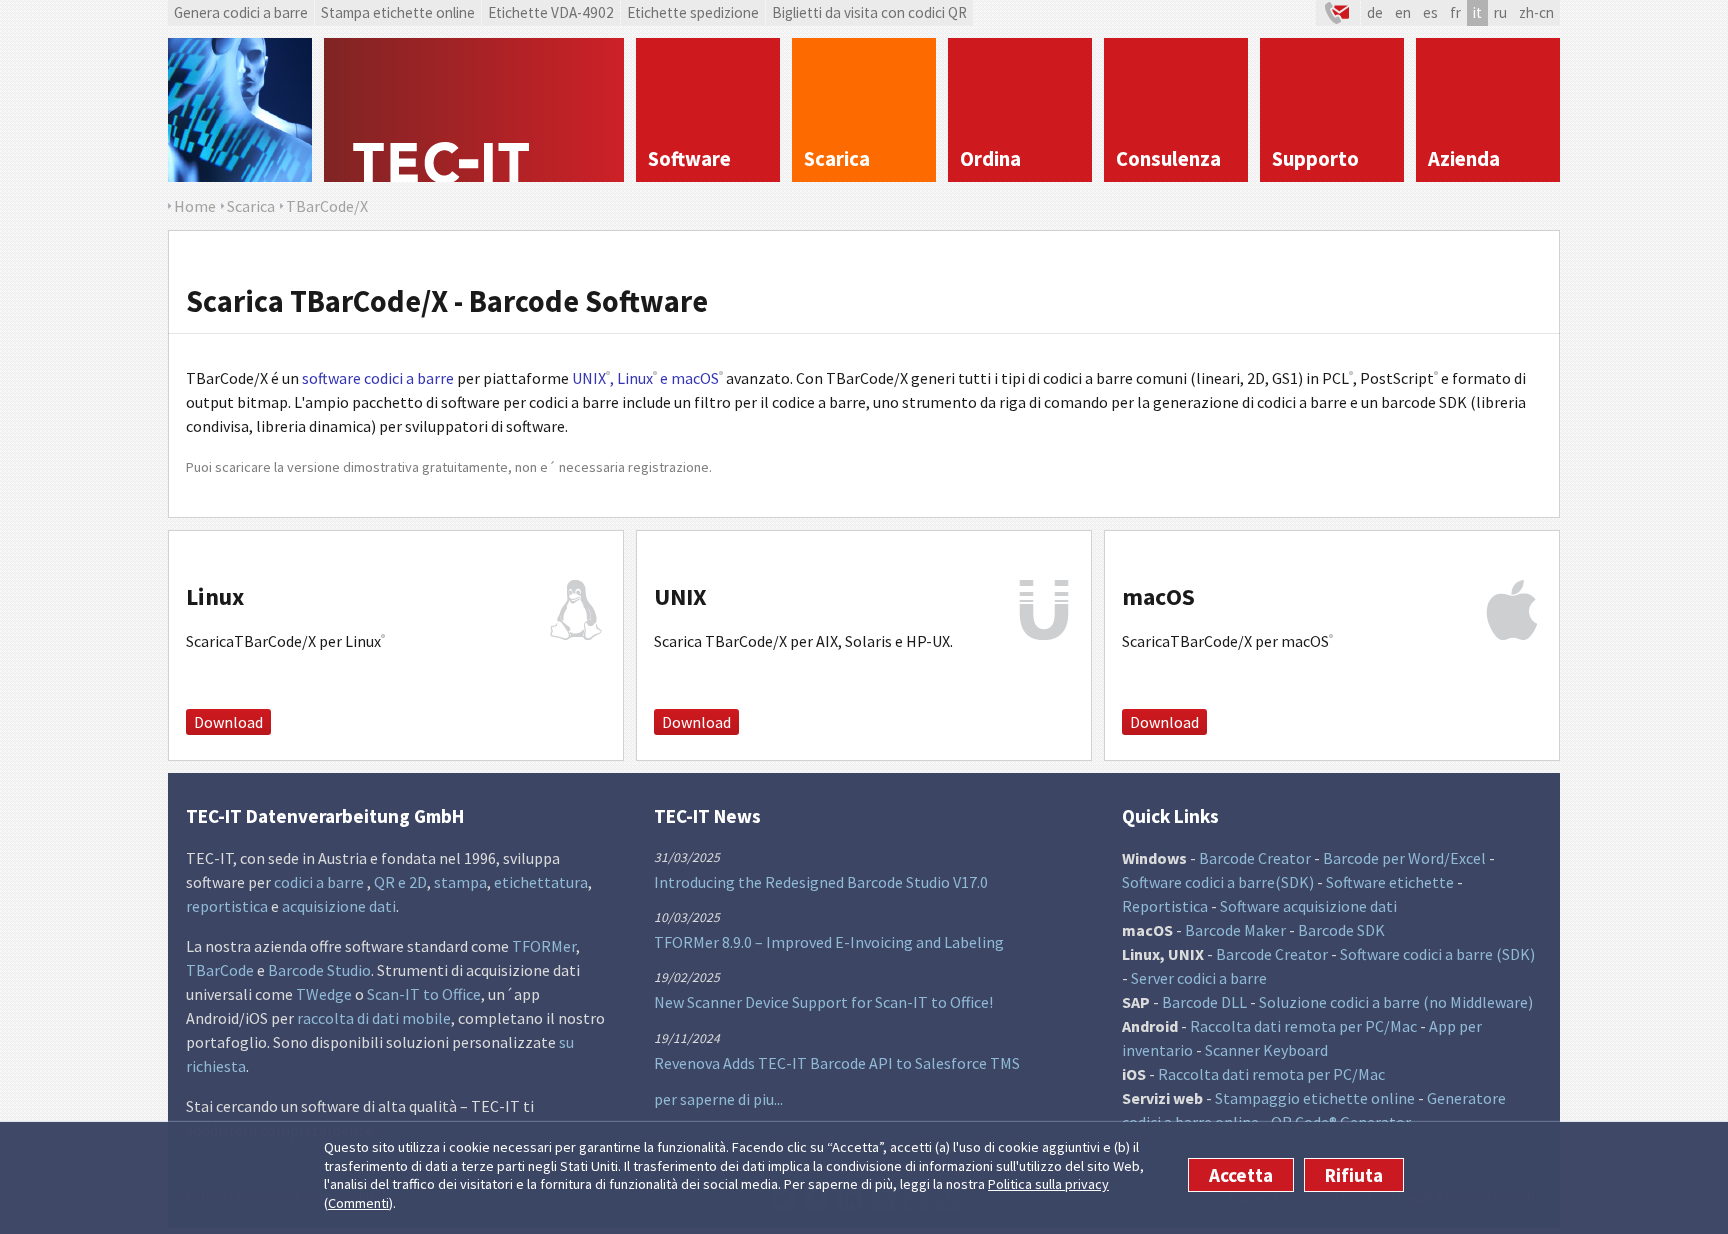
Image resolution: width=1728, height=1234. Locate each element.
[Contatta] (1338, 13)
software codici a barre (379, 378)
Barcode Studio (319, 970)
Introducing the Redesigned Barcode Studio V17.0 (821, 882)
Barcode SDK (1341, 930)
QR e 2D (400, 882)
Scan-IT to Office (424, 994)
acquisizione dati (339, 906)
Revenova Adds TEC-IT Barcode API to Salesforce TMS (837, 1063)
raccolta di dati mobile (374, 1018)
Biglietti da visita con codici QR (869, 12)
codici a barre (320, 882)
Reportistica (1165, 906)
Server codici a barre (1199, 978)
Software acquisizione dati (1308, 906)
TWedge (324, 994)
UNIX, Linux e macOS (647, 378)
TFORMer (544, 946)
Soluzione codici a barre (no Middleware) (1396, 1002)
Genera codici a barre (241, 12)
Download (228, 722)
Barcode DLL (1204, 1002)
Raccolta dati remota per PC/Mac (1303, 1026)
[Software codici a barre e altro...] (240, 110)
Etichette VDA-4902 (551, 12)
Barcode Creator (1255, 858)
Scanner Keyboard (1266, 1050)
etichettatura (541, 882)
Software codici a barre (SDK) (1437, 954)
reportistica (227, 906)
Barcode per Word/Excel (1404, 858)
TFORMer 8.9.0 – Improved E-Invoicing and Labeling (829, 942)
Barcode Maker (1235, 930)
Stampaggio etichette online (1315, 1098)
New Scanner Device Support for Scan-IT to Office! (823, 1002)
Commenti (358, 1203)
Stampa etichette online (398, 12)
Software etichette (1390, 882)
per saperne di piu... (718, 1099)
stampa (460, 882)
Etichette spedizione (693, 12)
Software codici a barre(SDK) (1218, 882)
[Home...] (474, 110)
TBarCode (220, 970)
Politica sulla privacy (1048, 1184)
